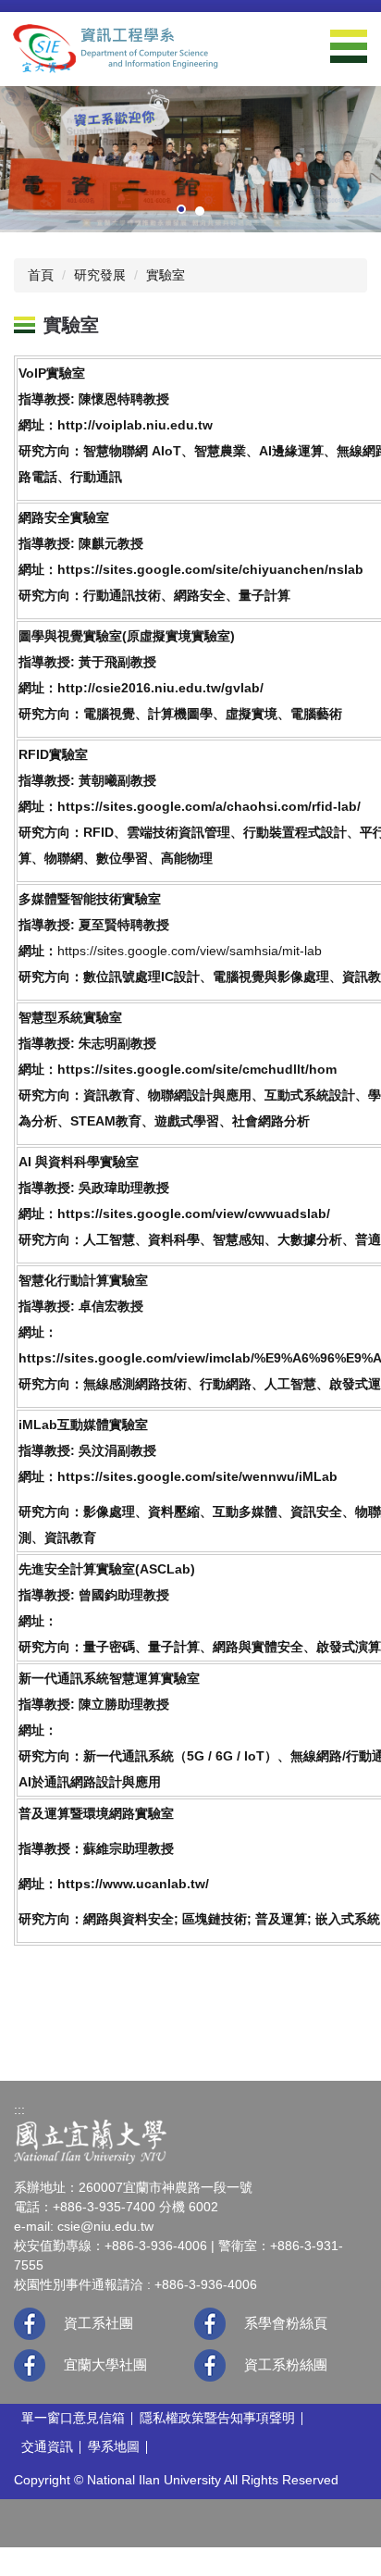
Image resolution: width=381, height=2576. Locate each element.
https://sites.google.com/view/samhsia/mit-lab (190, 951)
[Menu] (349, 46)
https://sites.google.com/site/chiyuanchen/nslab (210, 569)
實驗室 (166, 275)
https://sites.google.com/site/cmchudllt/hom (197, 1069)
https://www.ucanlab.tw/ (133, 1884)
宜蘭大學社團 (105, 2364)
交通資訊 (47, 2446)
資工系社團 (98, 2323)
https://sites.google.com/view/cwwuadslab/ (194, 1213)
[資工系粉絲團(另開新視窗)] (210, 2365)
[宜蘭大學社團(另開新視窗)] (30, 2365)
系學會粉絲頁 (286, 2323)
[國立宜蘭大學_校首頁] (90, 2141)
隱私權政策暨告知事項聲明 (217, 2418)
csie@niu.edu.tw (105, 2226)
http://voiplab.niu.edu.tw (135, 425)
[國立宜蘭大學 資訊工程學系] (116, 48)
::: (19, 2109)
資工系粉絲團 (286, 2364)
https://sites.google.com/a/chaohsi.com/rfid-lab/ (209, 806)
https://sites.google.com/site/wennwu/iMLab (197, 1476)
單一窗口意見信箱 (73, 2418)
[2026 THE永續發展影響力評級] (190, 158)
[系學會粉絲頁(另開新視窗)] (210, 2324)
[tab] (181, 209)
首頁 (41, 275)
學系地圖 (114, 2446)
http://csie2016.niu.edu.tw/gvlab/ (160, 688)
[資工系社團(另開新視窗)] (30, 2324)
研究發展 (100, 275)
